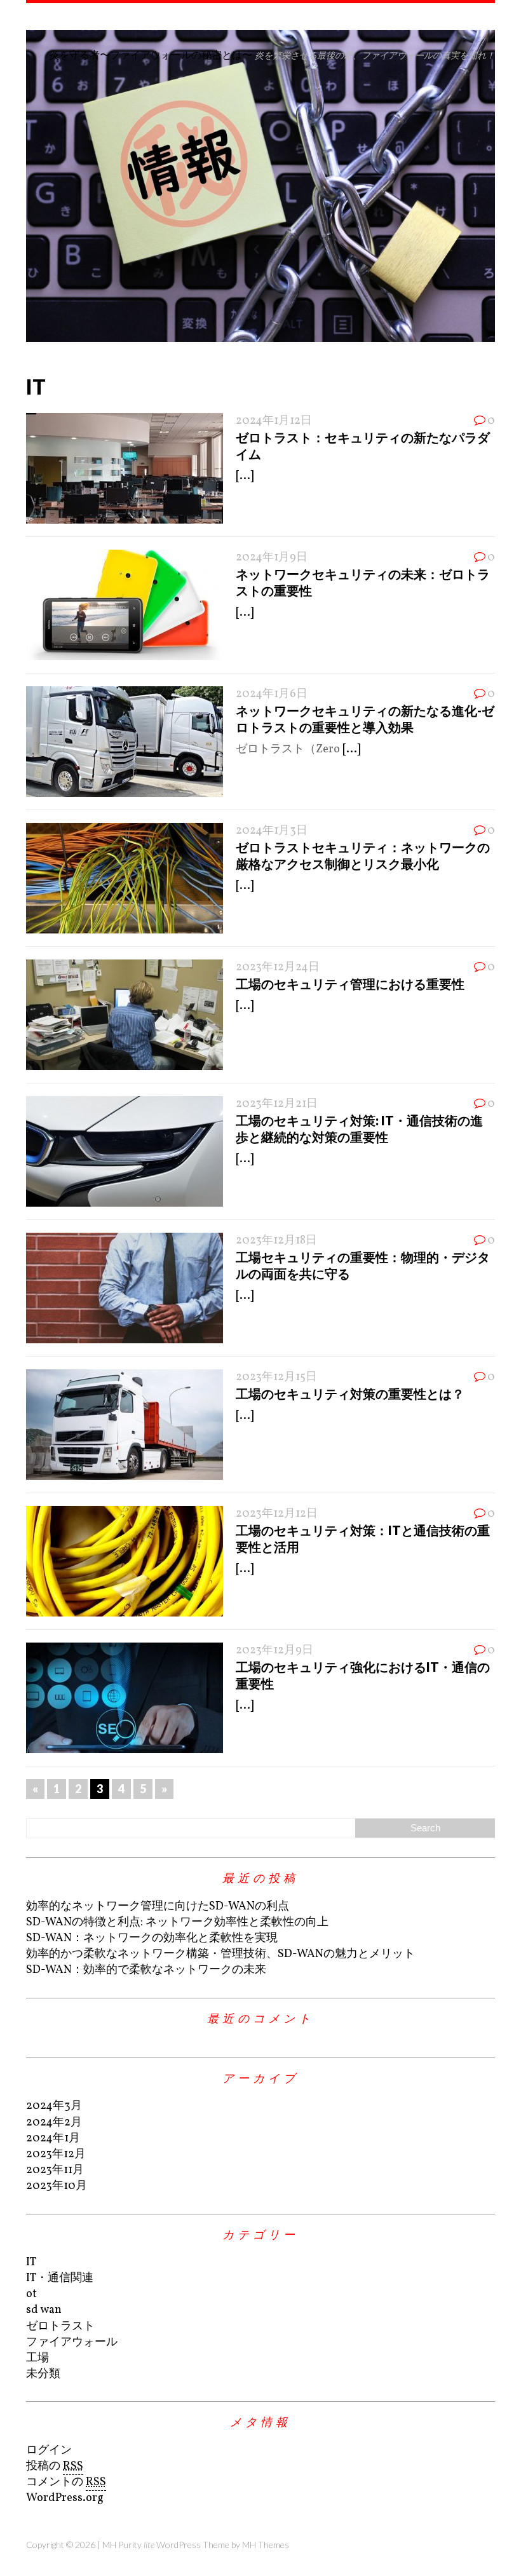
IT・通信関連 (60, 2278)
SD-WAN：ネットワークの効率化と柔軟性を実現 (152, 1938)
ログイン (49, 2451)
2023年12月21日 (277, 1104)
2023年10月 (57, 2186)
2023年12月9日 (274, 1651)
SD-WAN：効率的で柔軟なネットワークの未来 (146, 1970)
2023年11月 (55, 2170)
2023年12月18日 (276, 1241)
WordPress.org (65, 2498)
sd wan (44, 2310)
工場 (37, 2358)
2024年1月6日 (272, 694)
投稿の (55, 2466)
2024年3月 (54, 2106)
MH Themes (266, 2545)
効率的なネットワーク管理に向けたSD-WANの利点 (158, 1907)
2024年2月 (54, 2123)
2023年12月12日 (277, 1514)
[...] (245, 476)
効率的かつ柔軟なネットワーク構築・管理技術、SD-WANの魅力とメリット (220, 1954)
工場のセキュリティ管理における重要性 (350, 984)
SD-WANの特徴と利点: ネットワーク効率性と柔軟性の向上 (177, 1922)
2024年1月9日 (272, 558)
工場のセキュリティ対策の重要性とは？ (350, 1393)
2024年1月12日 (274, 421)
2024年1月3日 (272, 831)
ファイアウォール (72, 2342)
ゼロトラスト (60, 2327)
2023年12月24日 (278, 967)
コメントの (66, 2482)
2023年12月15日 (276, 1377)
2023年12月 (56, 2154)
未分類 (43, 2374)
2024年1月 (53, 2139)
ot (31, 2294)
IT (31, 2262)
